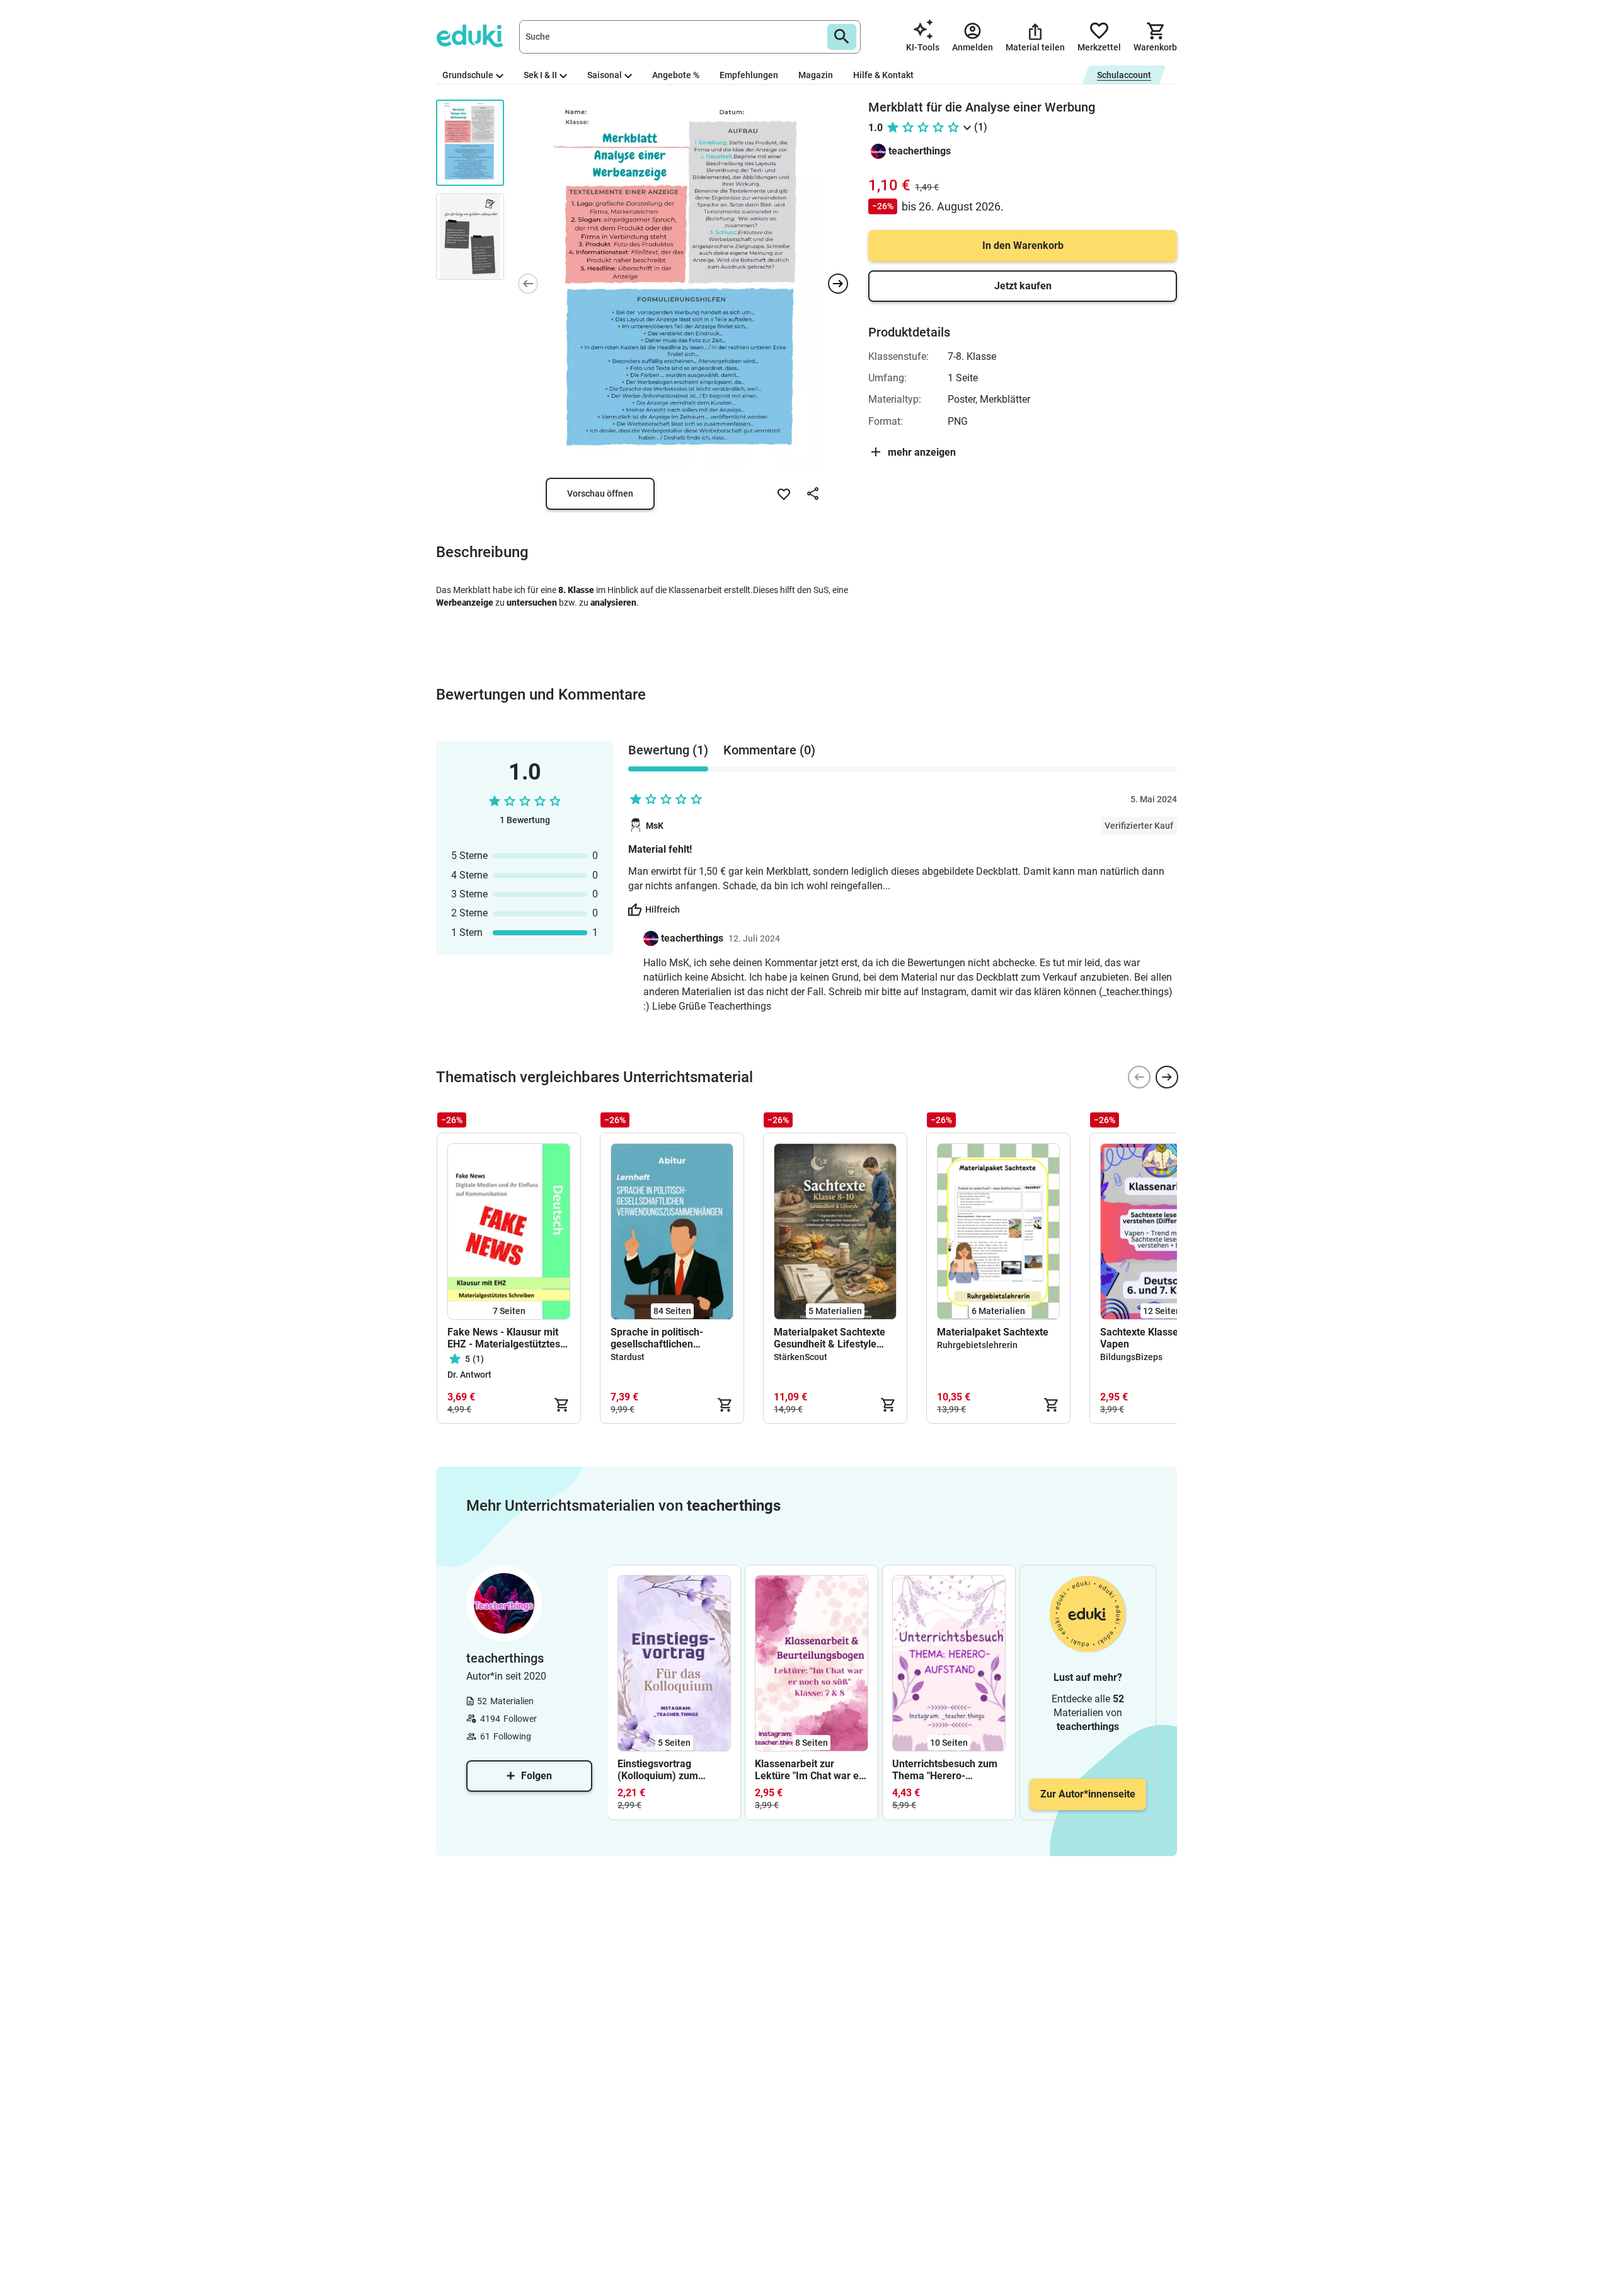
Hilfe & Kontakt (883, 75)
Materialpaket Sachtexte (993, 1332)
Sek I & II (540, 75)
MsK (655, 826)
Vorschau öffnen (600, 493)
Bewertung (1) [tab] (668, 750)
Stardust (628, 1357)
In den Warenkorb (1023, 245)
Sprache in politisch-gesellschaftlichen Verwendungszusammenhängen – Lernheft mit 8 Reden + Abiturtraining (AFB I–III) (672, 1338)
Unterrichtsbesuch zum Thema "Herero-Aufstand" (945, 1770)
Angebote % (676, 75)
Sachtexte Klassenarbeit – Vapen (1160, 1338)
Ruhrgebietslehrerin (977, 1345)
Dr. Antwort (469, 1375)
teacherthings (920, 151)
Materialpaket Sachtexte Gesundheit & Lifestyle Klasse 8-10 (829, 1338)
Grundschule (468, 75)
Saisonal (605, 75)
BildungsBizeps (1131, 1357)
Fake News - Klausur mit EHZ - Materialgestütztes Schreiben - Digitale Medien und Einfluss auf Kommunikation (504, 1338)
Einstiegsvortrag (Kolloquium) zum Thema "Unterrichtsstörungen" (669, 1770)
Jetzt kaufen (1023, 286)
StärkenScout (801, 1357)
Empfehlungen (749, 75)
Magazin (816, 75)
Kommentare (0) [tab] (769, 750)
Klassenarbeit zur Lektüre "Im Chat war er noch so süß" (809, 1770)
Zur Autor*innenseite (1088, 1794)
